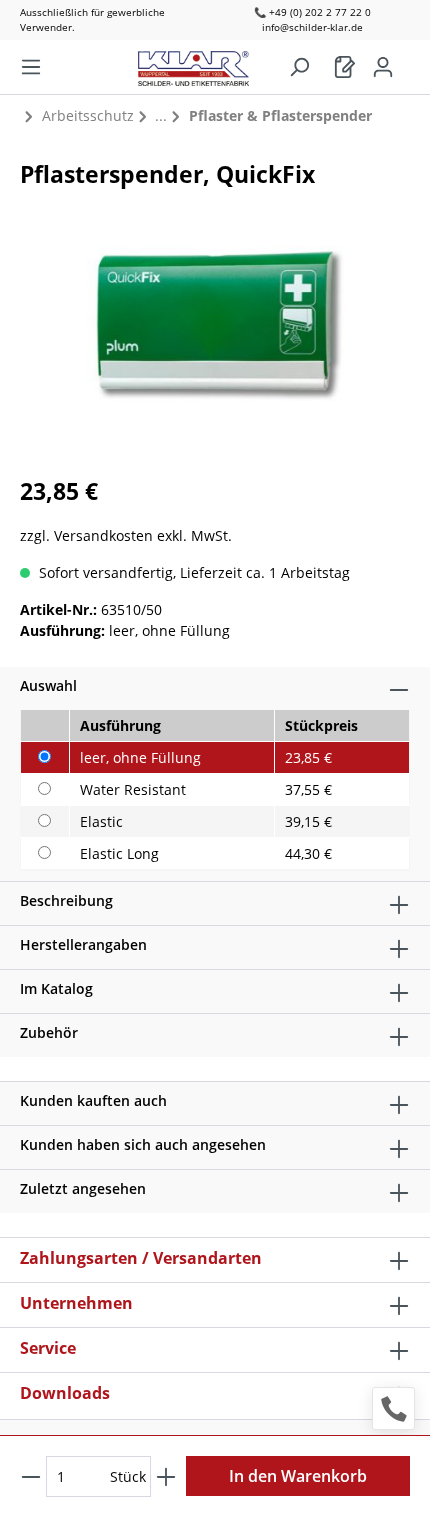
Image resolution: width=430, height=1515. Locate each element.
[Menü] (31, 67)
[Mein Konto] (383, 67)
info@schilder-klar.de (312, 27)
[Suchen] (299, 67)
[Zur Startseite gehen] (203, 63)
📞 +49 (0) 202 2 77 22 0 (312, 12)
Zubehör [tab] (49, 1032)
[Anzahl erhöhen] (166, 1476)
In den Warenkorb (298, 1476)
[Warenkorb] (345, 67)
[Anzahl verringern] (31, 1476)
